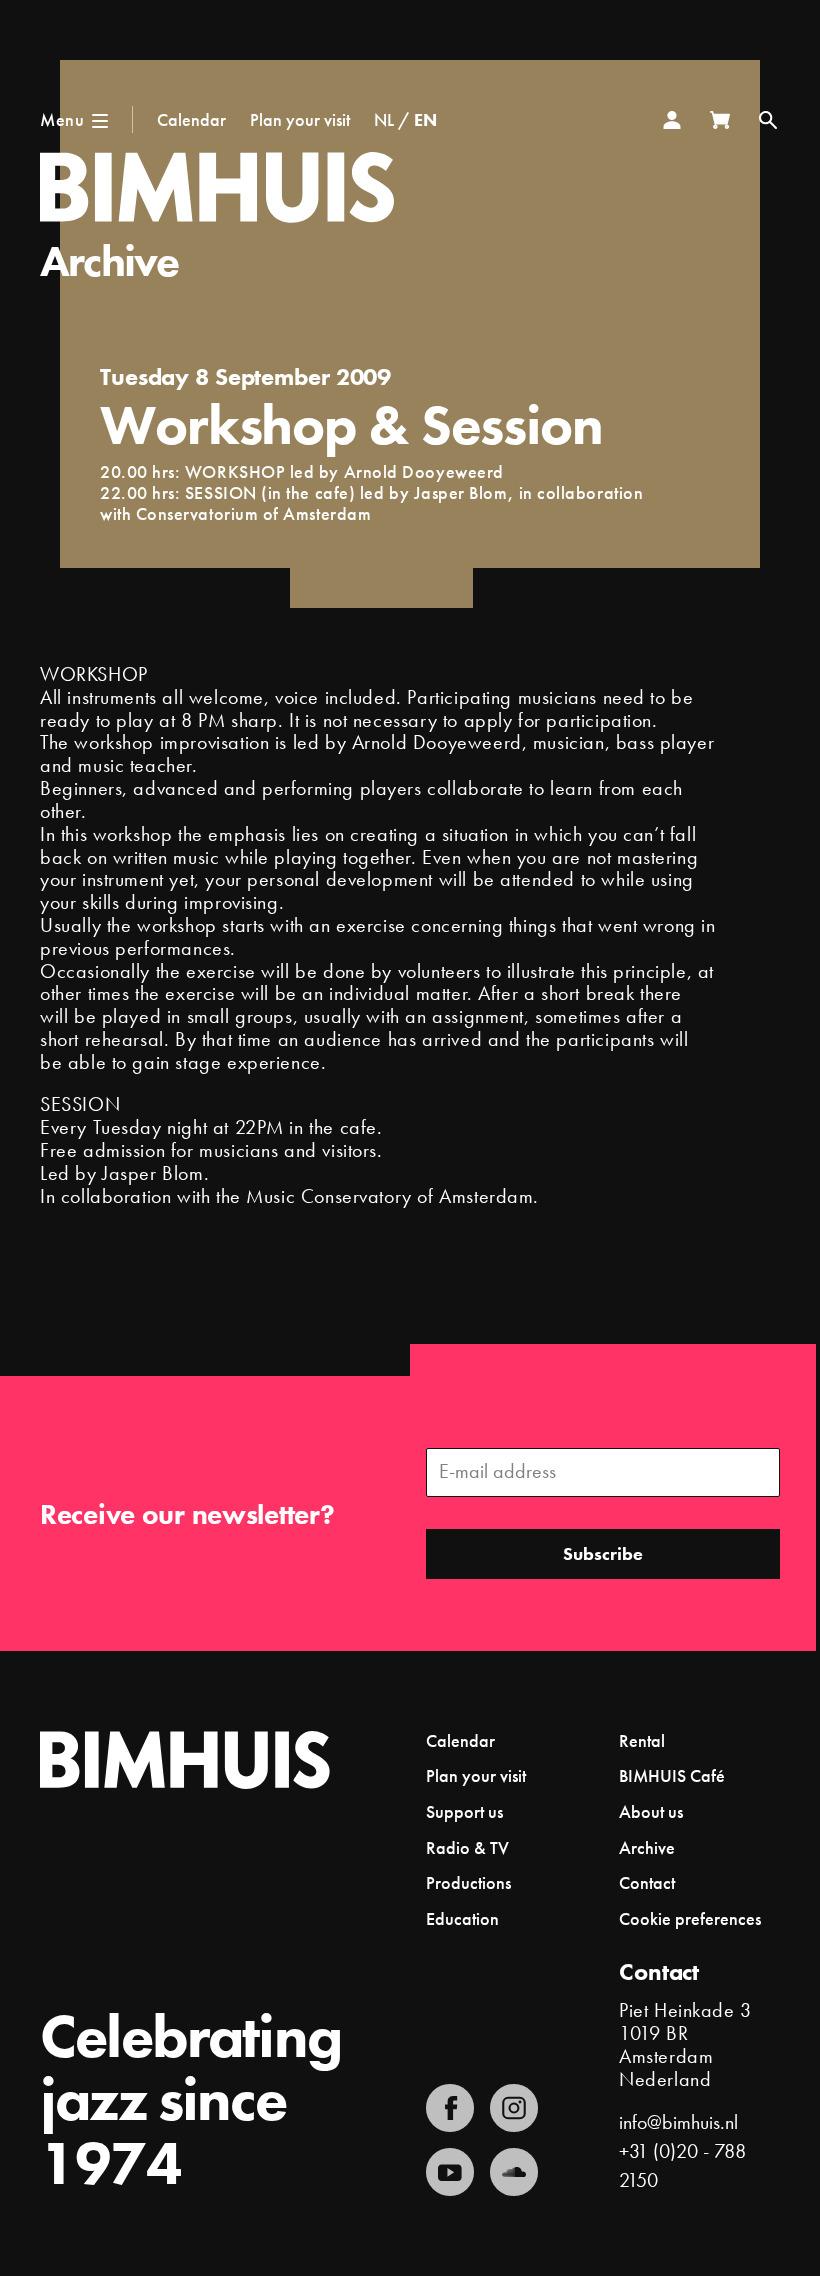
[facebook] (450, 2108)
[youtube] (450, 2172)
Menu (62, 119)
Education (462, 1918)
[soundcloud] (514, 2172)
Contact (647, 1882)
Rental (642, 1740)
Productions (468, 1882)
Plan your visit (300, 119)
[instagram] (514, 2108)
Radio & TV (467, 1847)
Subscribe (603, 1553)
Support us (464, 1811)
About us (651, 1811)
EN (425, 119)
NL (384, 119)
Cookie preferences (690, 1919)
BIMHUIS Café (672, 1775)
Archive (109, 261)
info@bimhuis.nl (678, 2122)
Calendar (191, 119)
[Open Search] (768, 120)
